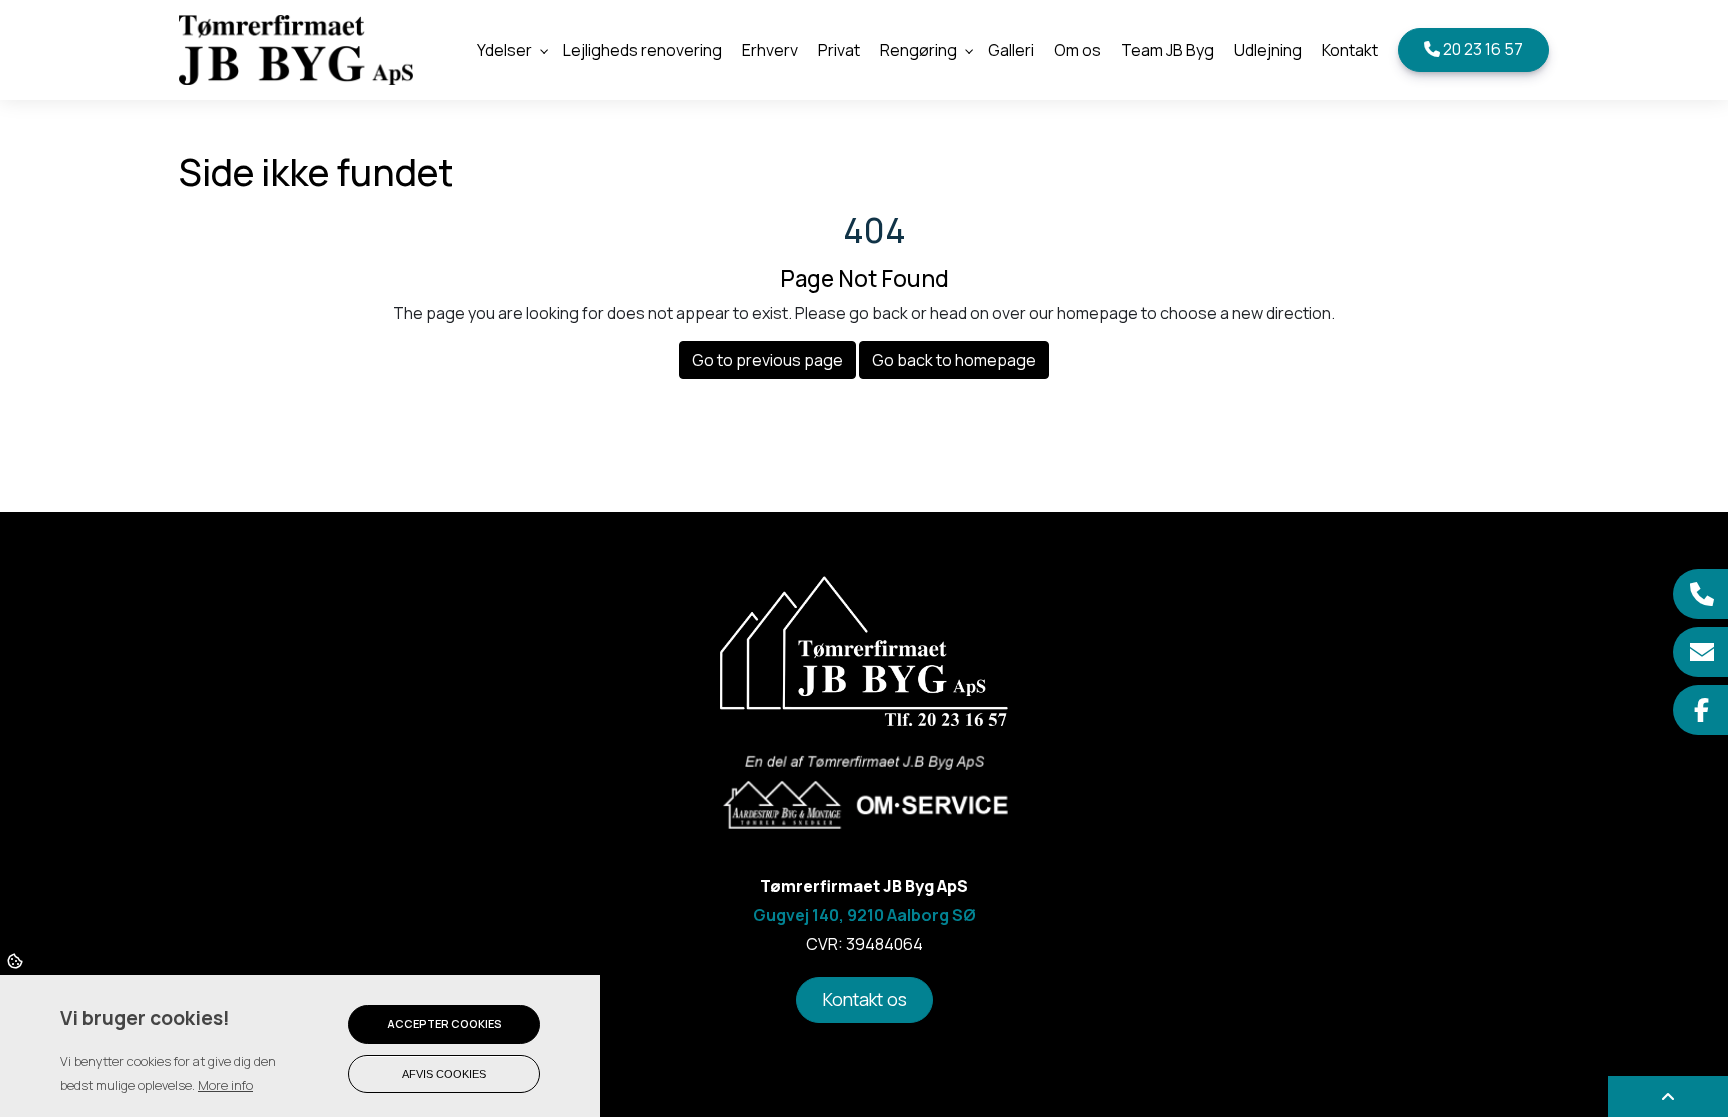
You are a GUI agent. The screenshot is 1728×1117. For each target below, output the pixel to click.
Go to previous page (767, 360)
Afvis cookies (444, 1074)
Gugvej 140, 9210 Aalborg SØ (864, 915)
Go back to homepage (954, 360)
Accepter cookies (444, 1023)
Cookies (16, 960)
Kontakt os (864, 999)
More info (225, 1085)
